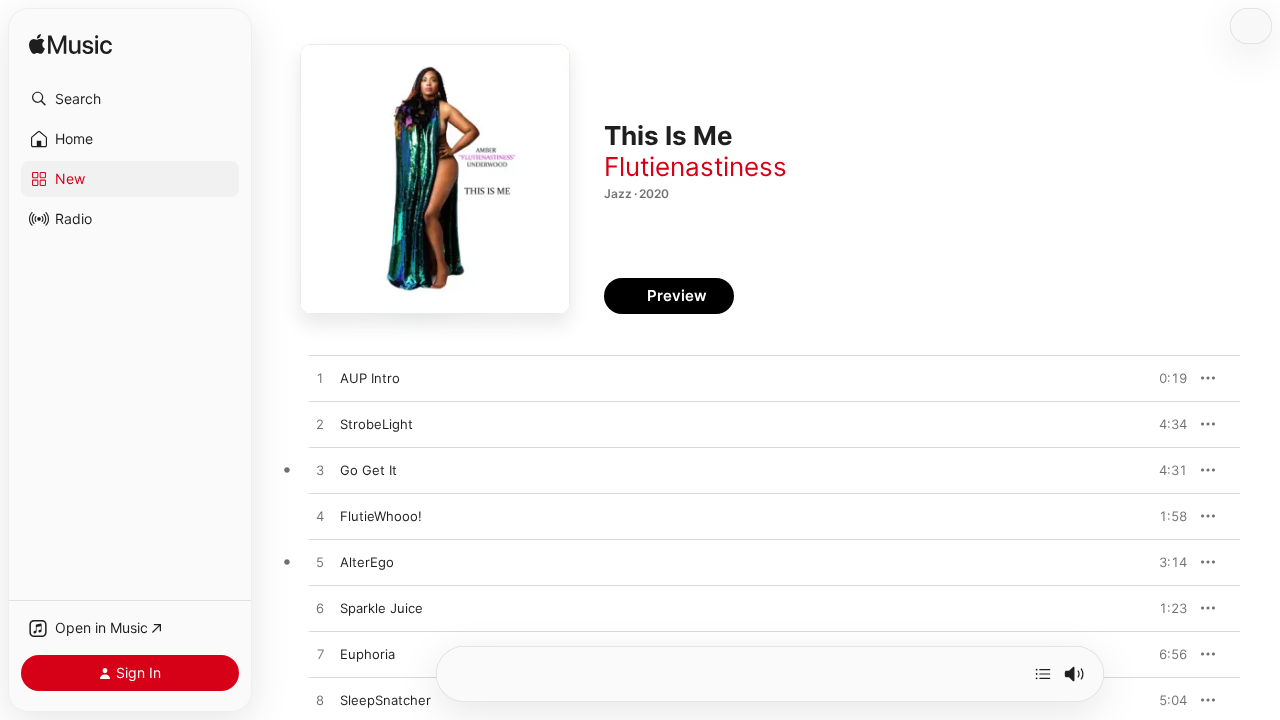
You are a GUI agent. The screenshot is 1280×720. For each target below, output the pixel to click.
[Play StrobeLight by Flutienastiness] (320, 425)
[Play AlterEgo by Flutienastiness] (320, 563)
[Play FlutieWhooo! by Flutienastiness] (320, 517)
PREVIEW (1165, 378)
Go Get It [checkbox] (368, 470)
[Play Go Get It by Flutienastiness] (320, 471)
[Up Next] (1043, 674)
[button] (130, 99)
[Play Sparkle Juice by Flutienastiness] (320, 609)
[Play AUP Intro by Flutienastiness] (320, 379)
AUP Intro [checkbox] (370, 378)
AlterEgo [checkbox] (367, 562)
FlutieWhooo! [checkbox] (381, 516)
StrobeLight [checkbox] (376, 424)
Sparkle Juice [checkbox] (381, 608)
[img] (70, 45)
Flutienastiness (695, 166)
